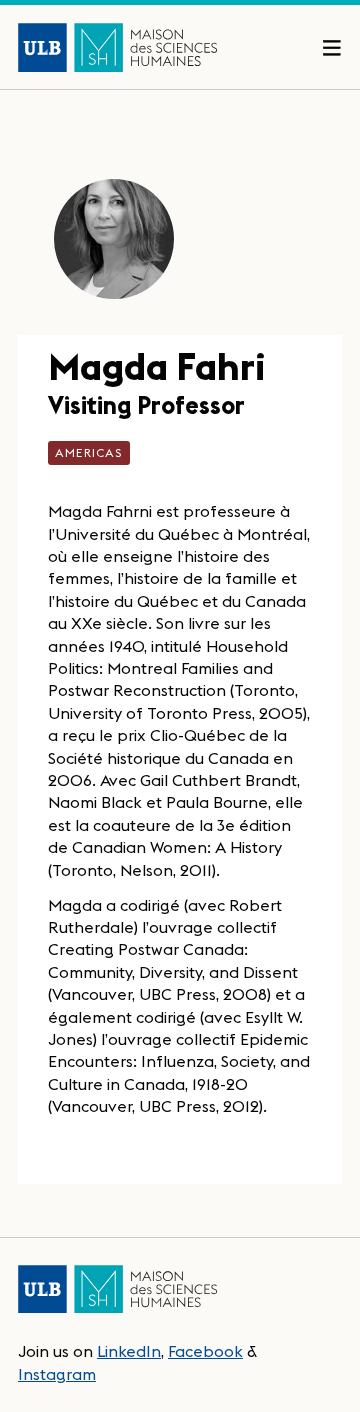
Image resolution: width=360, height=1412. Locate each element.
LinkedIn (129, 1351)
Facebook (205, 1351)
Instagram (57, 1374)
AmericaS (89, 452)
